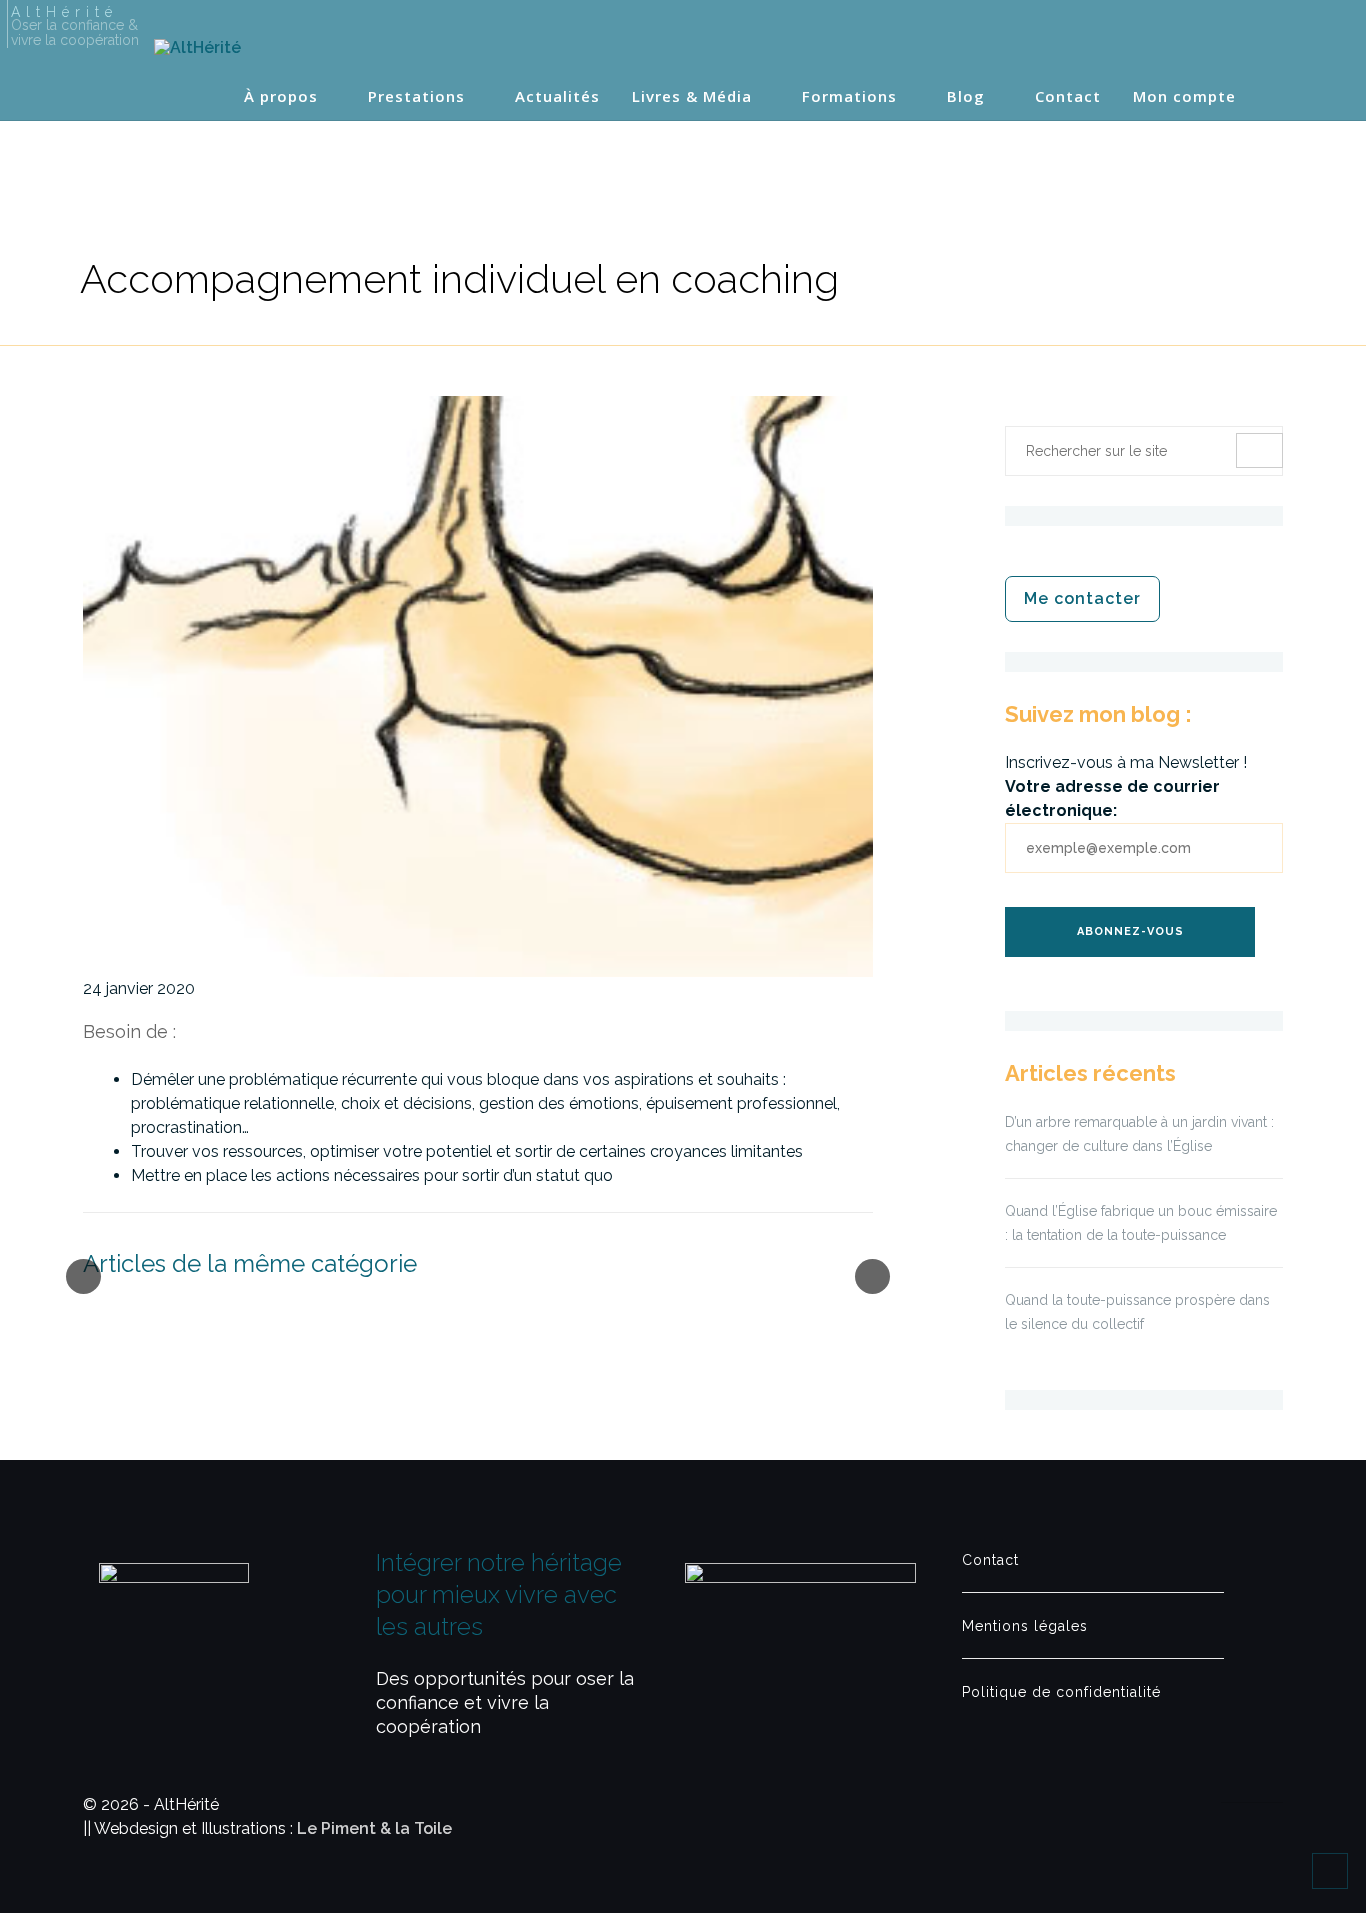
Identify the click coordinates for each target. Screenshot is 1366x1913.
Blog (966, 96)
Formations (849, 96)
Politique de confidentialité (1061, 1692)
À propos (281, 96)
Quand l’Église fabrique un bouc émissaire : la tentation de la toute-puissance (1141, 1223)
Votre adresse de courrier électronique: (1112, 798)
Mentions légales (1025, 1626)
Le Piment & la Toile (374, 1828)
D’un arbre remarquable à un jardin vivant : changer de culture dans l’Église (1139, 1134)
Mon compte (1184, 96)
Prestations (416, 96)
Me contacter (1082, 598)
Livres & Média (692, 96)
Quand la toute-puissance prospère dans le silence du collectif (1137, 1312)
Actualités (557, 96)
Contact (1068, 96)
